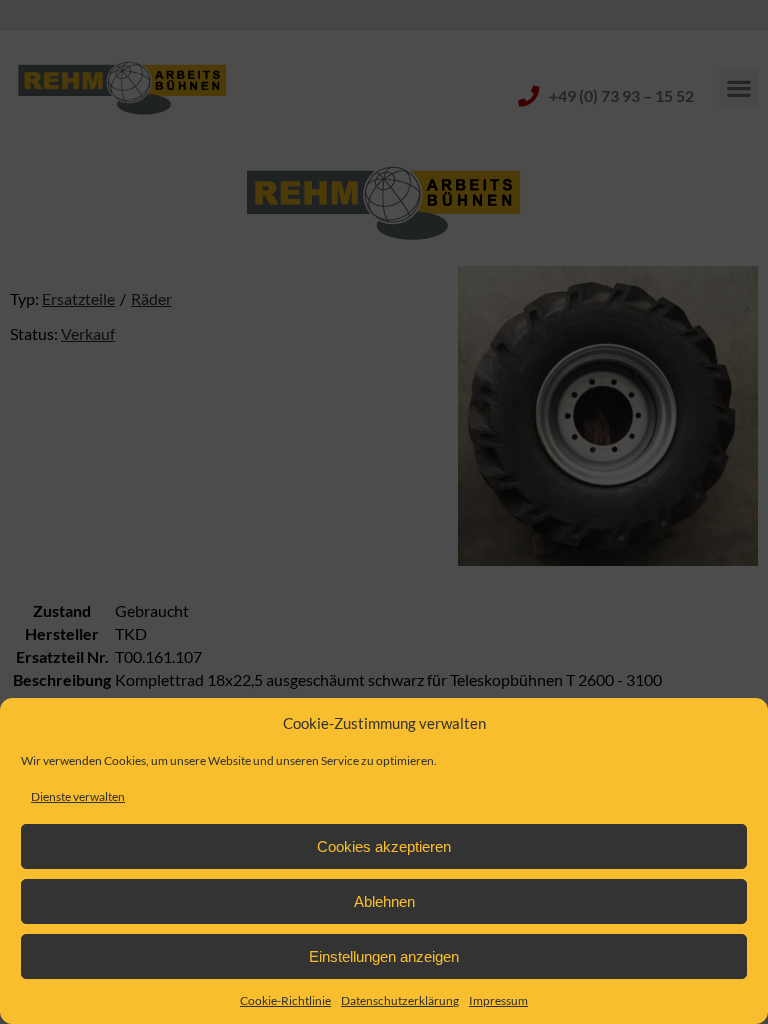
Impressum (498, 1000)
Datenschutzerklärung (400, 1000)
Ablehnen (384, 901)
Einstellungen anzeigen (384, 956)
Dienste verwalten (78, 796)
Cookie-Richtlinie (285, 1000)
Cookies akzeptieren (384, 846)
